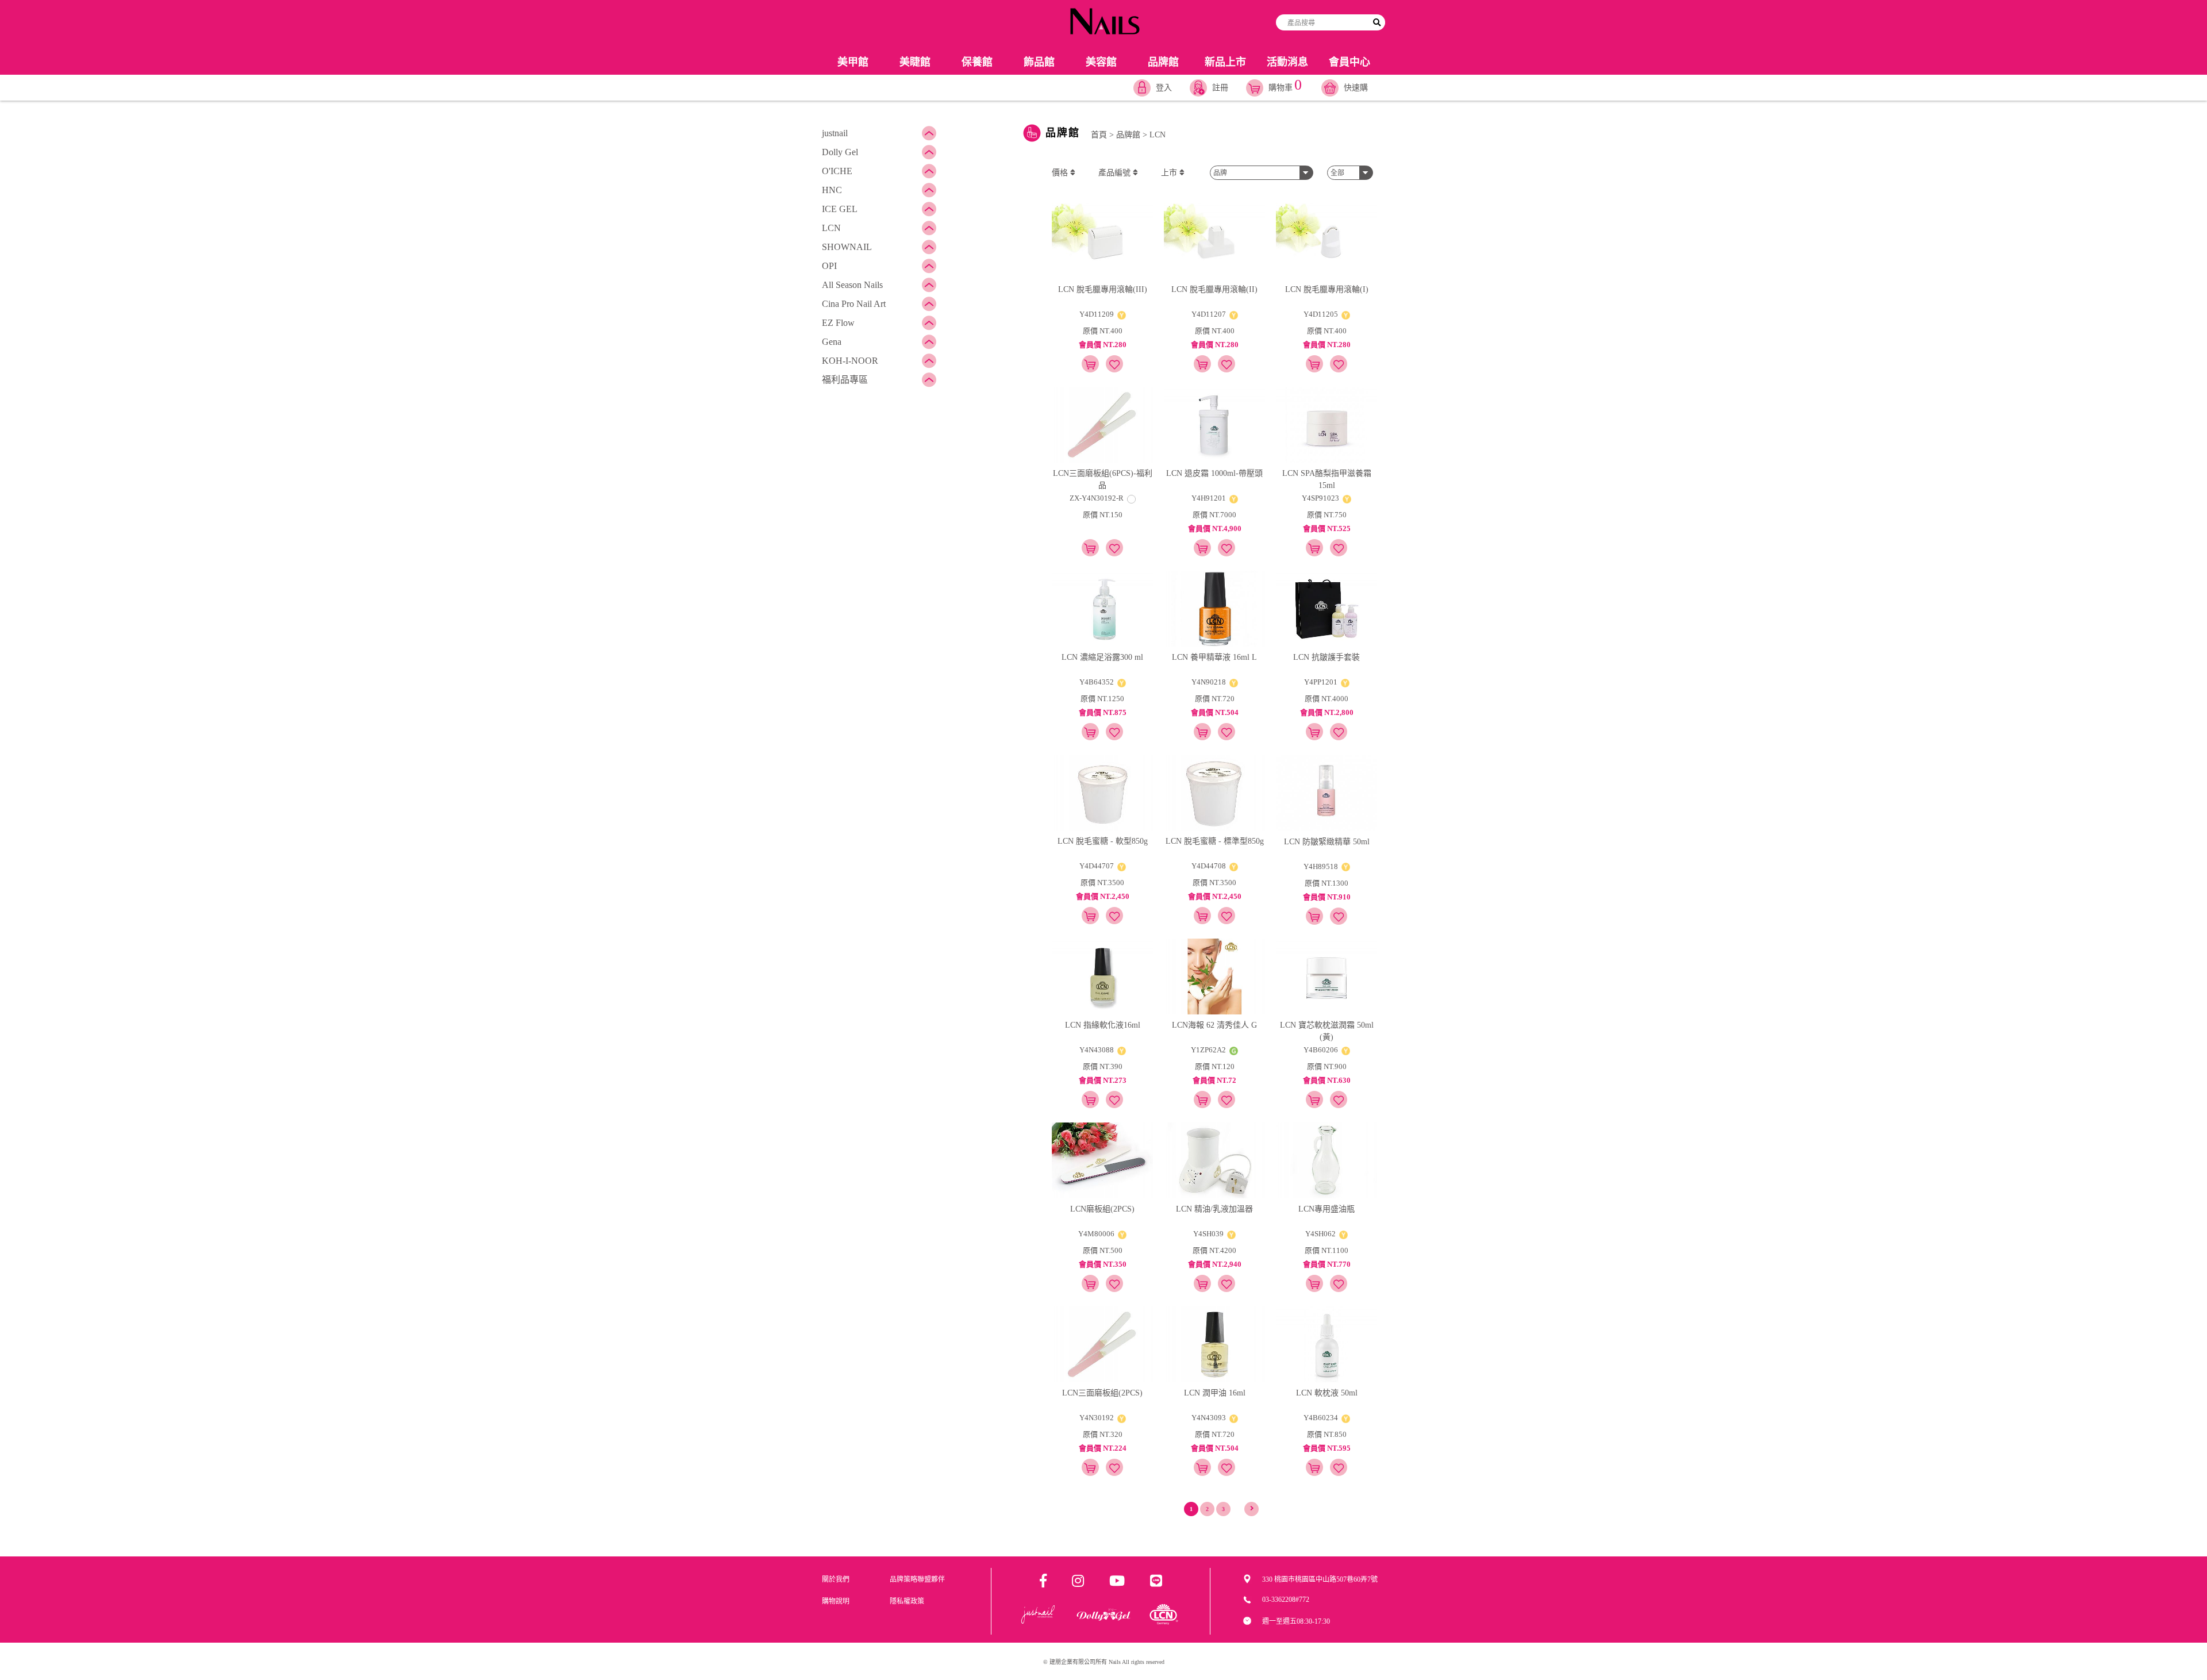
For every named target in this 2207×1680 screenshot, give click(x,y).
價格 (1061, 173)
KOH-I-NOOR (850, 361)
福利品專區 (845, 380)
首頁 (1099, 135)
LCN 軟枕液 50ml (1327, 1393)
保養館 (977, 62)
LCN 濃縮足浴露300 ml (1102, 657)
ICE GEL (840, 209)
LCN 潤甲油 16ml (1215, 1393)
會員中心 (1349, 62)
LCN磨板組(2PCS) (1102, 1209)
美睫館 (915, 62)
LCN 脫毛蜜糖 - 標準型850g (1215, 841)
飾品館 (1039, 62)
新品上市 (1225, 62)
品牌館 (1163, 62)
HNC (832, 190)
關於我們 (836, 1579)
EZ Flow (838, 323)
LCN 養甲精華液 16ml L (1214, 657)
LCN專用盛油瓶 (1326, 1209)
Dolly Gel (840, 152)
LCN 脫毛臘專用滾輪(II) (1214, 289)
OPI (829, 266)
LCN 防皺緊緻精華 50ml (1327, 842)
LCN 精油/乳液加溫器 (1214, 1209)
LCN (831, 228)
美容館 (1101, 62)
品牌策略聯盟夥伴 (917, 1579)
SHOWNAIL (847, 247)
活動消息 (1287, 62)
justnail (835, 133)
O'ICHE (837, 171)
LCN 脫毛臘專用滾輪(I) (1327, 289)
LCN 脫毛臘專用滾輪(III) (1103, 289)
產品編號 (1116, 173)
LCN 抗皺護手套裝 (1326, 657)
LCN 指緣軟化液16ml (1103, 1025)
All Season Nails (852, 285)
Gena (832, 342)
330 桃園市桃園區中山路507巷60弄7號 (1320, 1579)
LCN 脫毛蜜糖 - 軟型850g (1103, 841)
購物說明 (836, 1601)
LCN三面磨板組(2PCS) (1102, 1393)
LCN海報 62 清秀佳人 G (1214, 1025)
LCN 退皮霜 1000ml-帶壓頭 (1214, 473)
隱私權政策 (907, 1601)
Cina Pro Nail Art (854, 304)
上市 (1170, 173)
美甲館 (853, 62)
